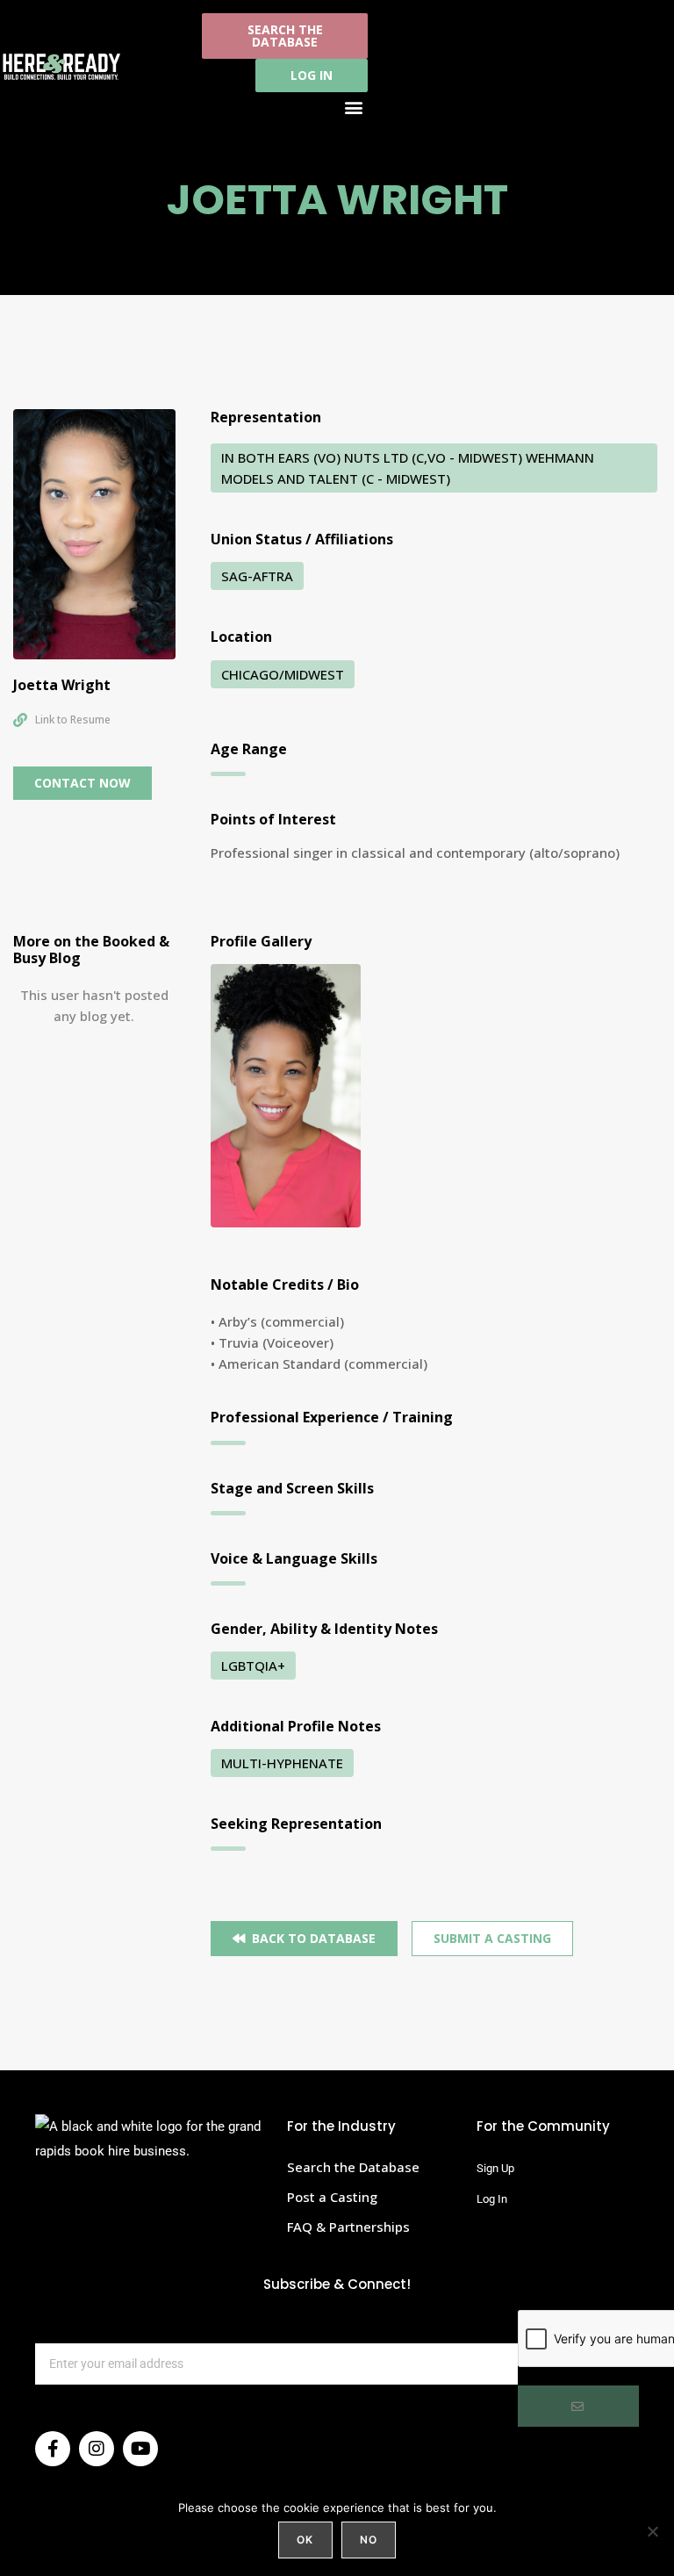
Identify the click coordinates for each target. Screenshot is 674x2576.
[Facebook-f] (53, 2449)
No (369, 2540)
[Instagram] (97, 2449)
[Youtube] (140, 2449)
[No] (652, 2531)
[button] (353, 107)
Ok (305, 2540)
